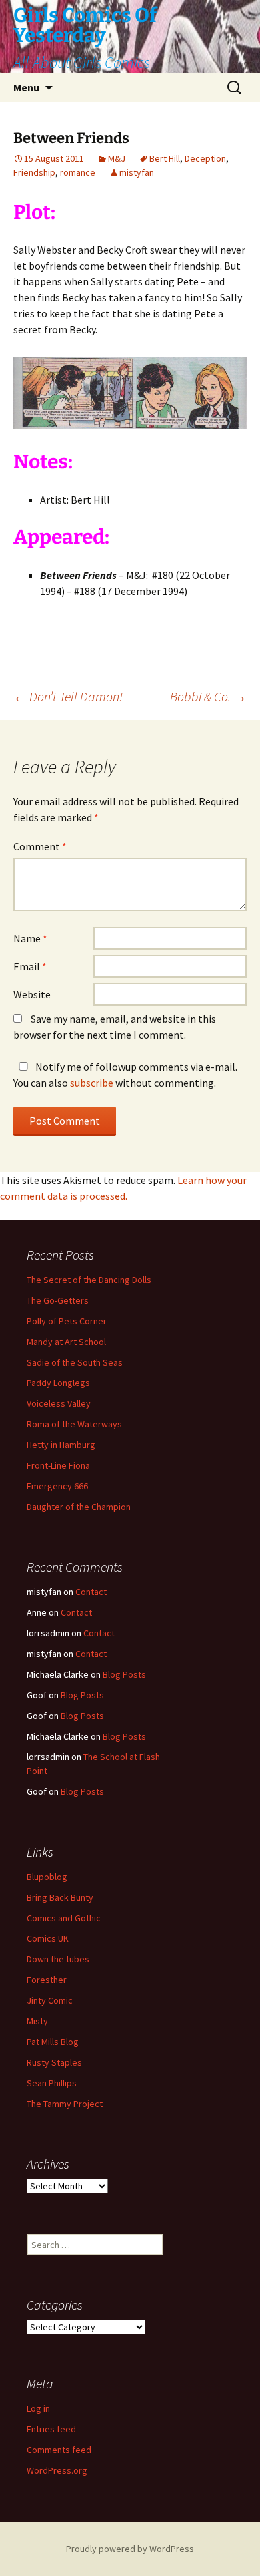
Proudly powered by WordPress (130, 2549)
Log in (38, 2408)
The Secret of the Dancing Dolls (89, 1280)
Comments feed (59, 2450)
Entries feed (51, 2429)
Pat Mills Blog (53, 2042)
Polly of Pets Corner (67, 1321)
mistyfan (137, 172)
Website (32, 994)
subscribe (92, 1083)
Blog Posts (124, 1674)
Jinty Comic (50, 2000)
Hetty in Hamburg (61, 1445)
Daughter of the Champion (79, 1507)
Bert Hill (165, 158)
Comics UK (48, 1938)
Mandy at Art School (66, 1342)
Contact (91, 1592)
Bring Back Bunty (60, 1897)
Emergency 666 (57, 1486)
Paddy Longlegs (58, 1383)
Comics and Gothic (64, 1918)
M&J (117, 158)
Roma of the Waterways (74, 1424)
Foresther (47, 1980)
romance (78, 172)
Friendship (34, 172)
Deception (205, 158)
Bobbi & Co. (208, 696)
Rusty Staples (54, 2062)
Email (30, 966)
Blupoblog (47, 1877)
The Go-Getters (58, 1300)
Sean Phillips (52, 2083)
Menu (26, 87)
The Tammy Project (65, 2104)
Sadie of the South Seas (75, 1362)
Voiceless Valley (59, 1403)
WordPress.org (57, 2470)
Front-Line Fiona (58, 1465)
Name (30, 938)
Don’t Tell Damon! (68, 696)
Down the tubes (58, 1959)
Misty (37, 2021)
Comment (40, 846)
